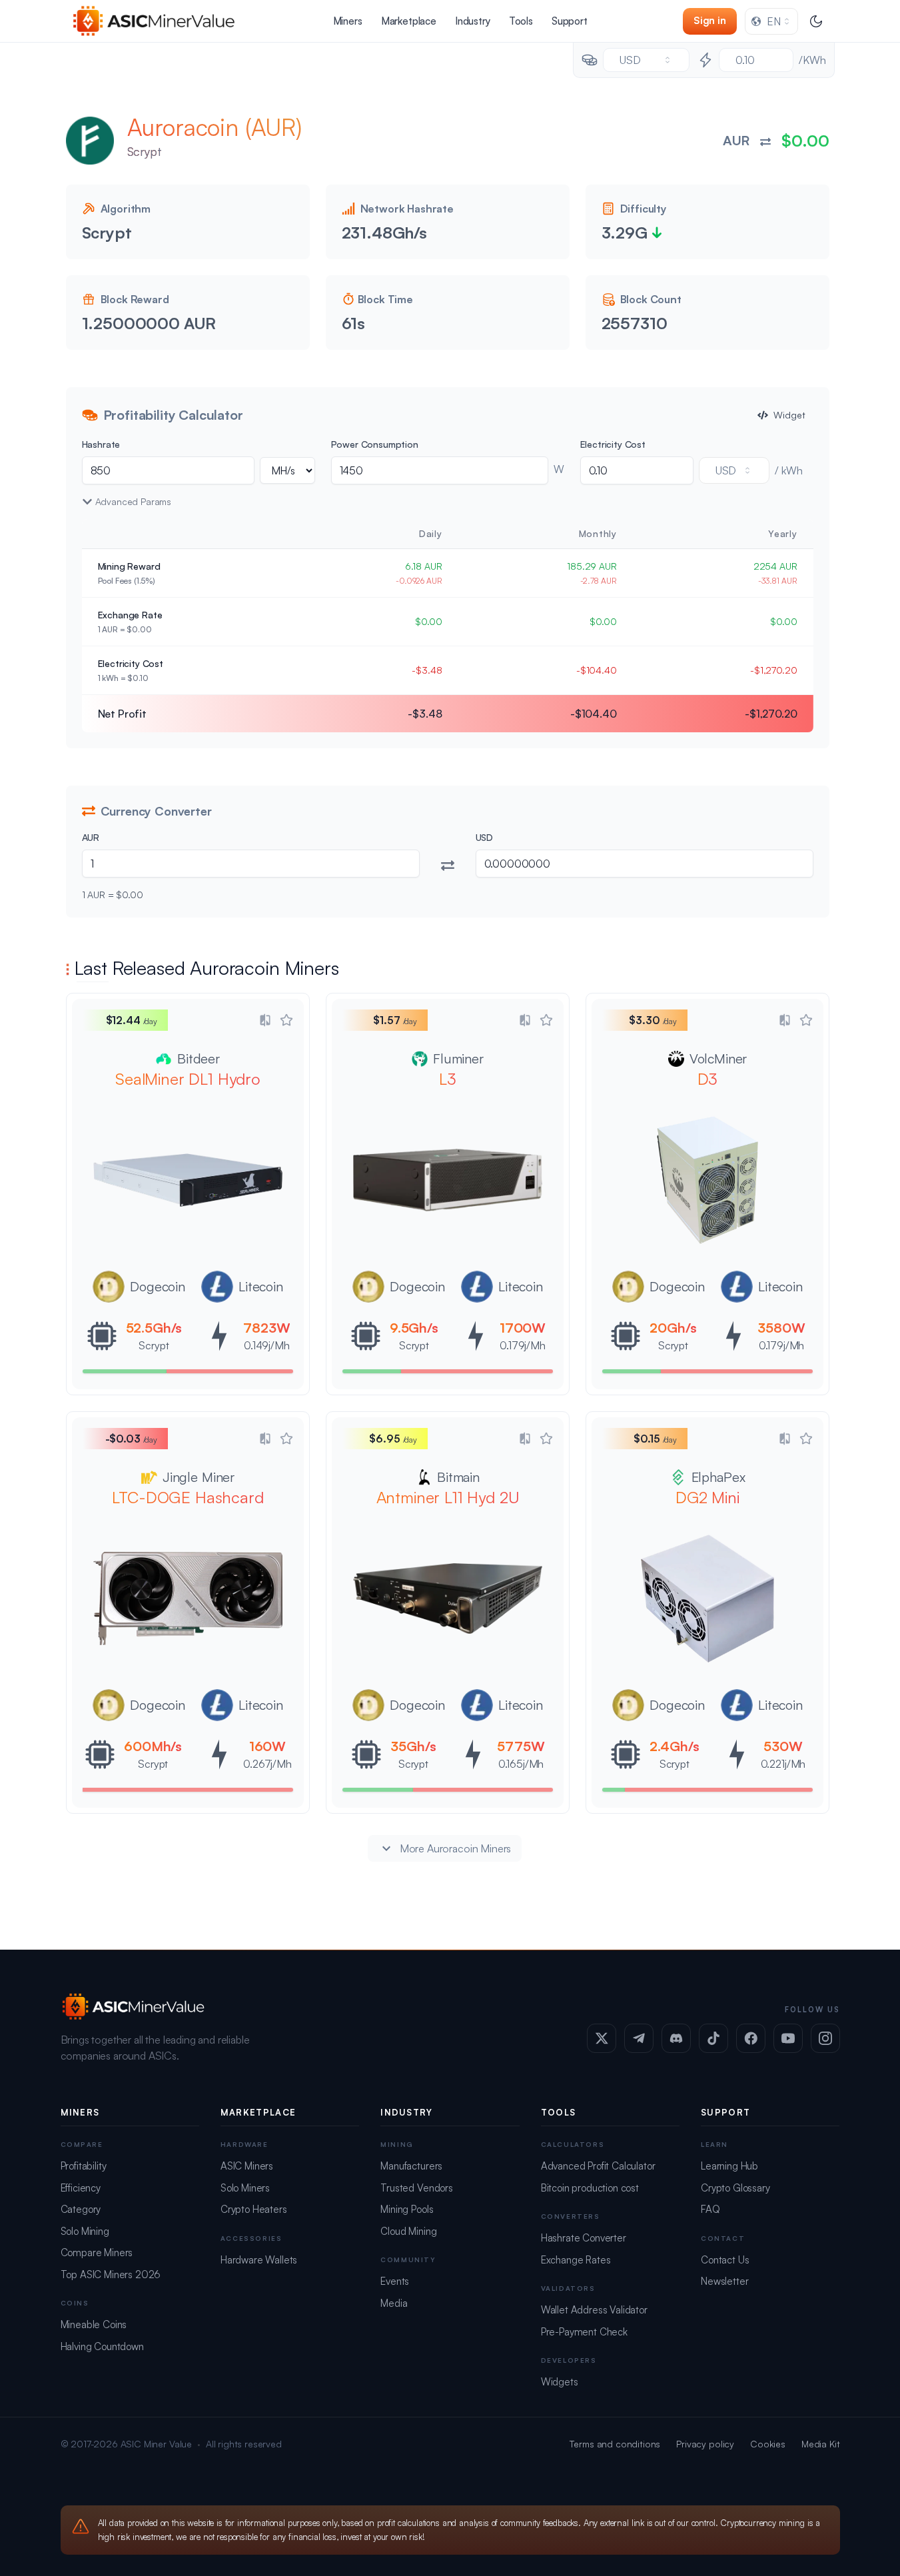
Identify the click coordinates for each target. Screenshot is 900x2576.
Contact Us (725, 2260)
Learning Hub (729, 2166)
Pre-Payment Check (584, 2332)
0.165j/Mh (521, 1764)
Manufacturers (411, 2166)
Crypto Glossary (735, 2188)
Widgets (560, 2382)
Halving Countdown (102, 2346)
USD (485, 837)
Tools (521, 21)
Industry (473, 21)
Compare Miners (97, 2253)
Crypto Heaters (254, 2209)
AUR (91, 837)
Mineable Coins (94, 2324)
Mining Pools (407, 2209)
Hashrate (101, 444)
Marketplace (409, 21)
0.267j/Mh (267, 1764)
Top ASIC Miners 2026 (111, 2274)
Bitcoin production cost (590, 2188)
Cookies (768, 2444)
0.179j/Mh (523, 1345)
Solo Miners (245, 2188)
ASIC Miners (247, 2166)
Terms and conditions (615, 2444)
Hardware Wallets (259, 2260)
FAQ (710, 2209)
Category (81, 2209)
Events (395, 2281)
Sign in (710, 20)
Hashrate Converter (584, 2238)
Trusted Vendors (417, 2188)
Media (394, 2303)
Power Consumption (375, 444)
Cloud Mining (408, 2231)
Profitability (84, 2166)
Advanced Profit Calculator (598, 2166)
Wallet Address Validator (594, 2310)
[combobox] (771, 21)
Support (570, 21)
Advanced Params (134, 501)
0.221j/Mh (783, 1764)
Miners (348, 21)
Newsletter (724, 2281)
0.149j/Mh (267, 1345)
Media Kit (821, 2444)
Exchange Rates (576, 2260)
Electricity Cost (613, 444)
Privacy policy (705, 2444)
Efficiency (81, 2188)
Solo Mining (85, 2231)
